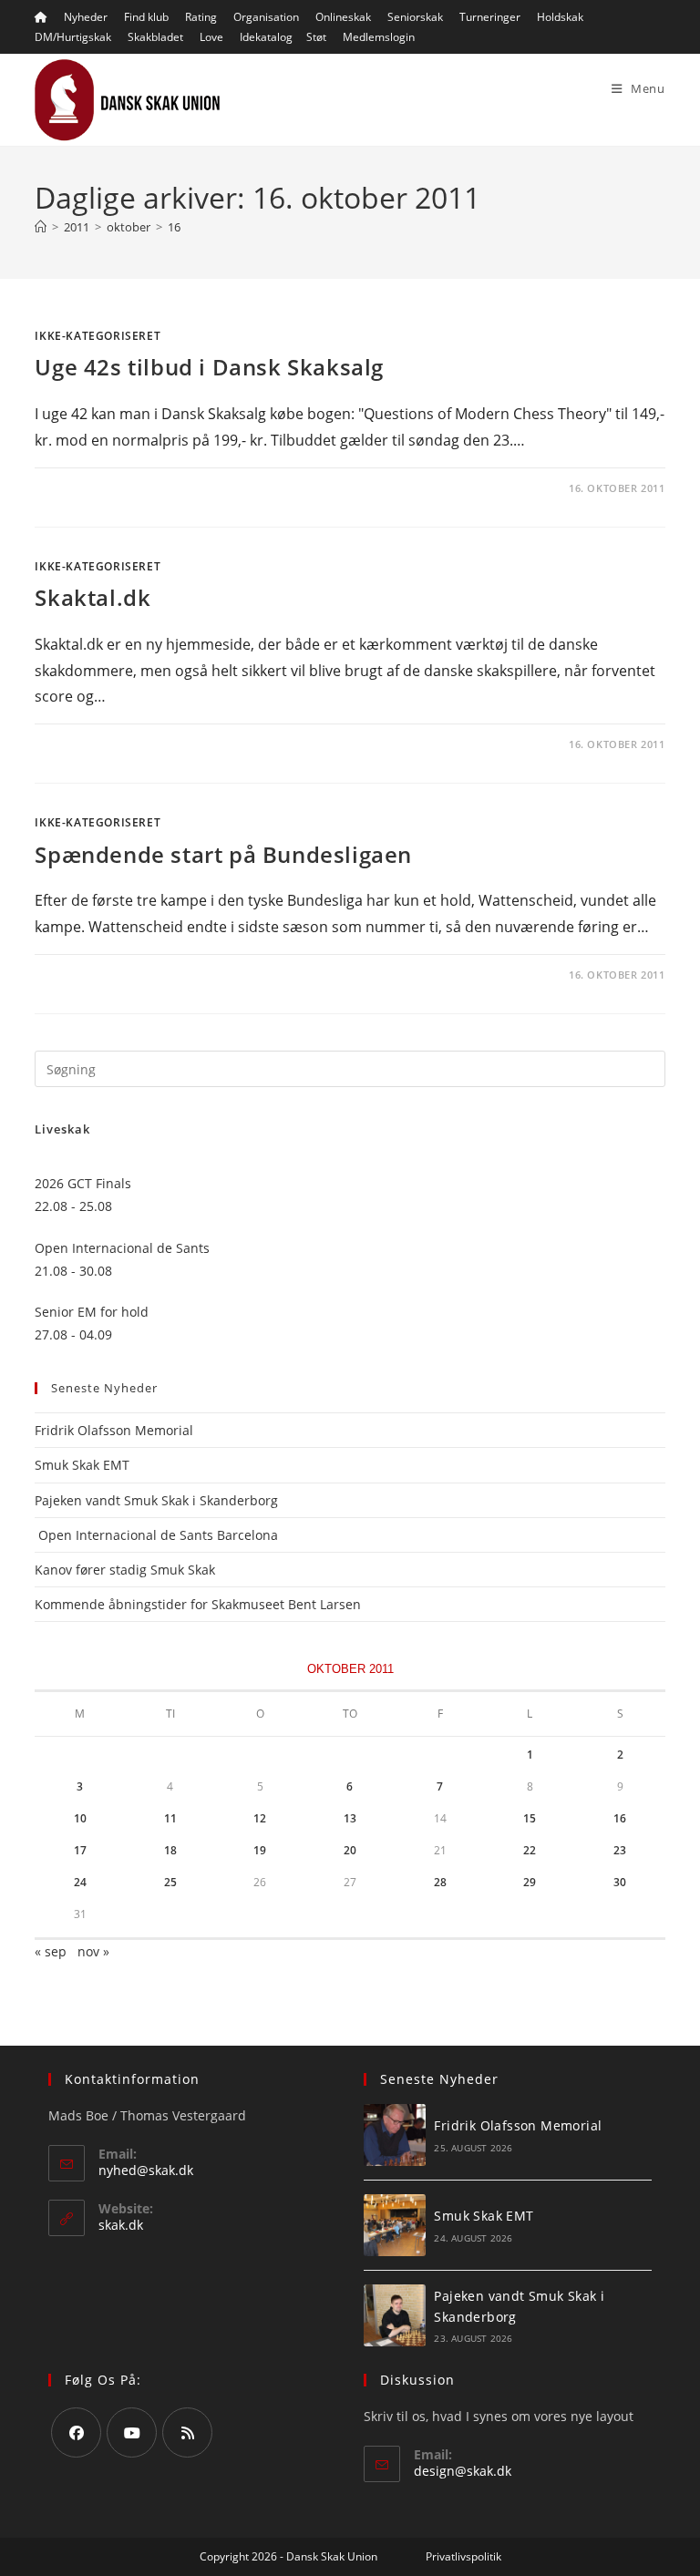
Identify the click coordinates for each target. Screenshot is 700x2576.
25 (170, 1882)
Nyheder (86, 17)
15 (530, 1818)
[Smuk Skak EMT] (395, 2225)
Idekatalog (266, 37)
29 (530, 1882)
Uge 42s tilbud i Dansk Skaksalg (209, 367)
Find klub (146, 17)
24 (80, 1882)
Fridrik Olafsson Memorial (116, 1430)
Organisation (266, 17)
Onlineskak (343, 17)
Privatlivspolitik (463, 2556)
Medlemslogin (379, 37)
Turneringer (490, 17)
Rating (201, 17)
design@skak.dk (463, 2471)
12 (260, 1818)
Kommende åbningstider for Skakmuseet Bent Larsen (198, 1604)
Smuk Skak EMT (82, 1465)
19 (260, 1850)
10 (80, 1818)
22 (530, 1850)
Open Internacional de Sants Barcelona (156, 1535)
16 (174, 227)
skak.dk (121, 2225)
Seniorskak (415, 17)
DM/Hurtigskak (73, 37)
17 (80, 1850)
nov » (93, 1951)
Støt (316, 37)
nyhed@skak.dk (146, 2170)
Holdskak (560, 17)
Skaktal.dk (93, 597)
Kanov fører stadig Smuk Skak (125, 1570)
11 (170, 1818)
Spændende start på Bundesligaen (223, 854)
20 (350, 1850)
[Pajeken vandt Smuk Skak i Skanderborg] (395, 2315)
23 (620, 1850)
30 (620, 1882)
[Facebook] (76, 2432)
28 (440, 1882)
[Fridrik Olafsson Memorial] (395, 2135)
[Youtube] (132, 2432)
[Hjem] (41, 227)
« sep (51, 1951)
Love (211, 37)
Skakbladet (155, 37)
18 (170, 1850)
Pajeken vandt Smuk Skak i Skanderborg (156, 1500)
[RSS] (187, 2432)
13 (350, 1818)
